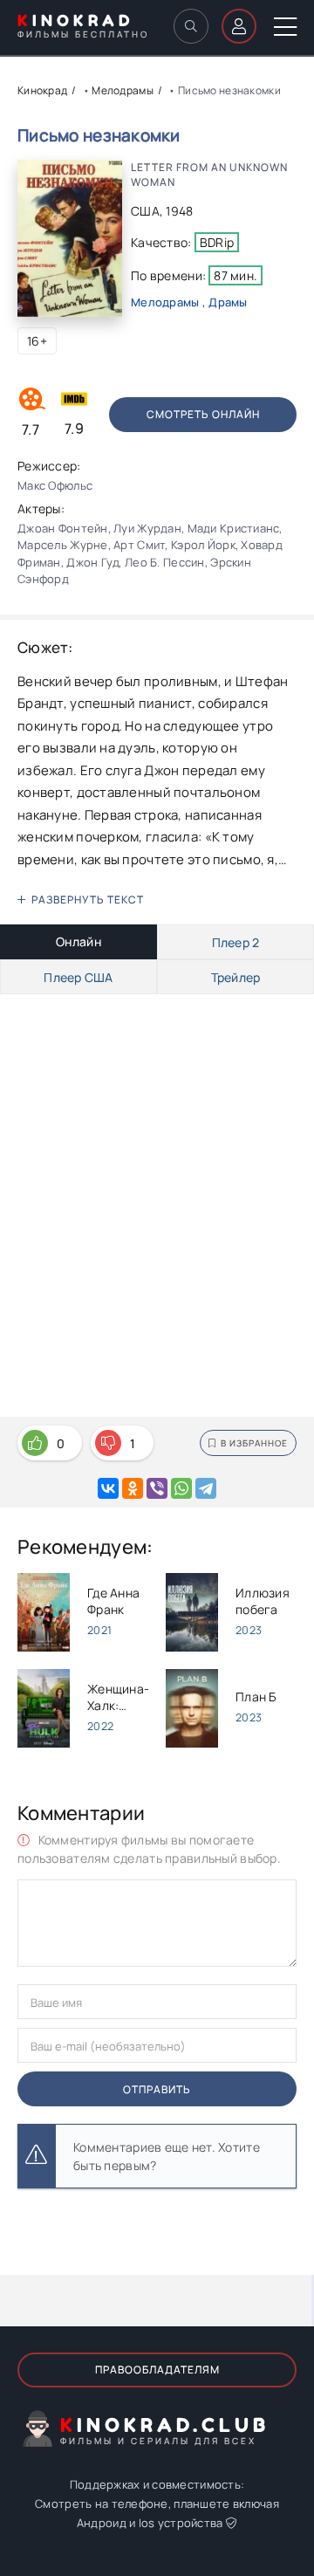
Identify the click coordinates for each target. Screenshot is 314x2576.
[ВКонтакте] (108, 1488)
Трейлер (236, 977)
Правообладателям (157, 2370)
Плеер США (78, 977)
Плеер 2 (236, 942)
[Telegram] (206, 1488)
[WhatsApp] (181, 1488)
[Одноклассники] (133, 1488)
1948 (179, 211)
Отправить (157, 2089)
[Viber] (157, 1488)
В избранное (254, 1443)
